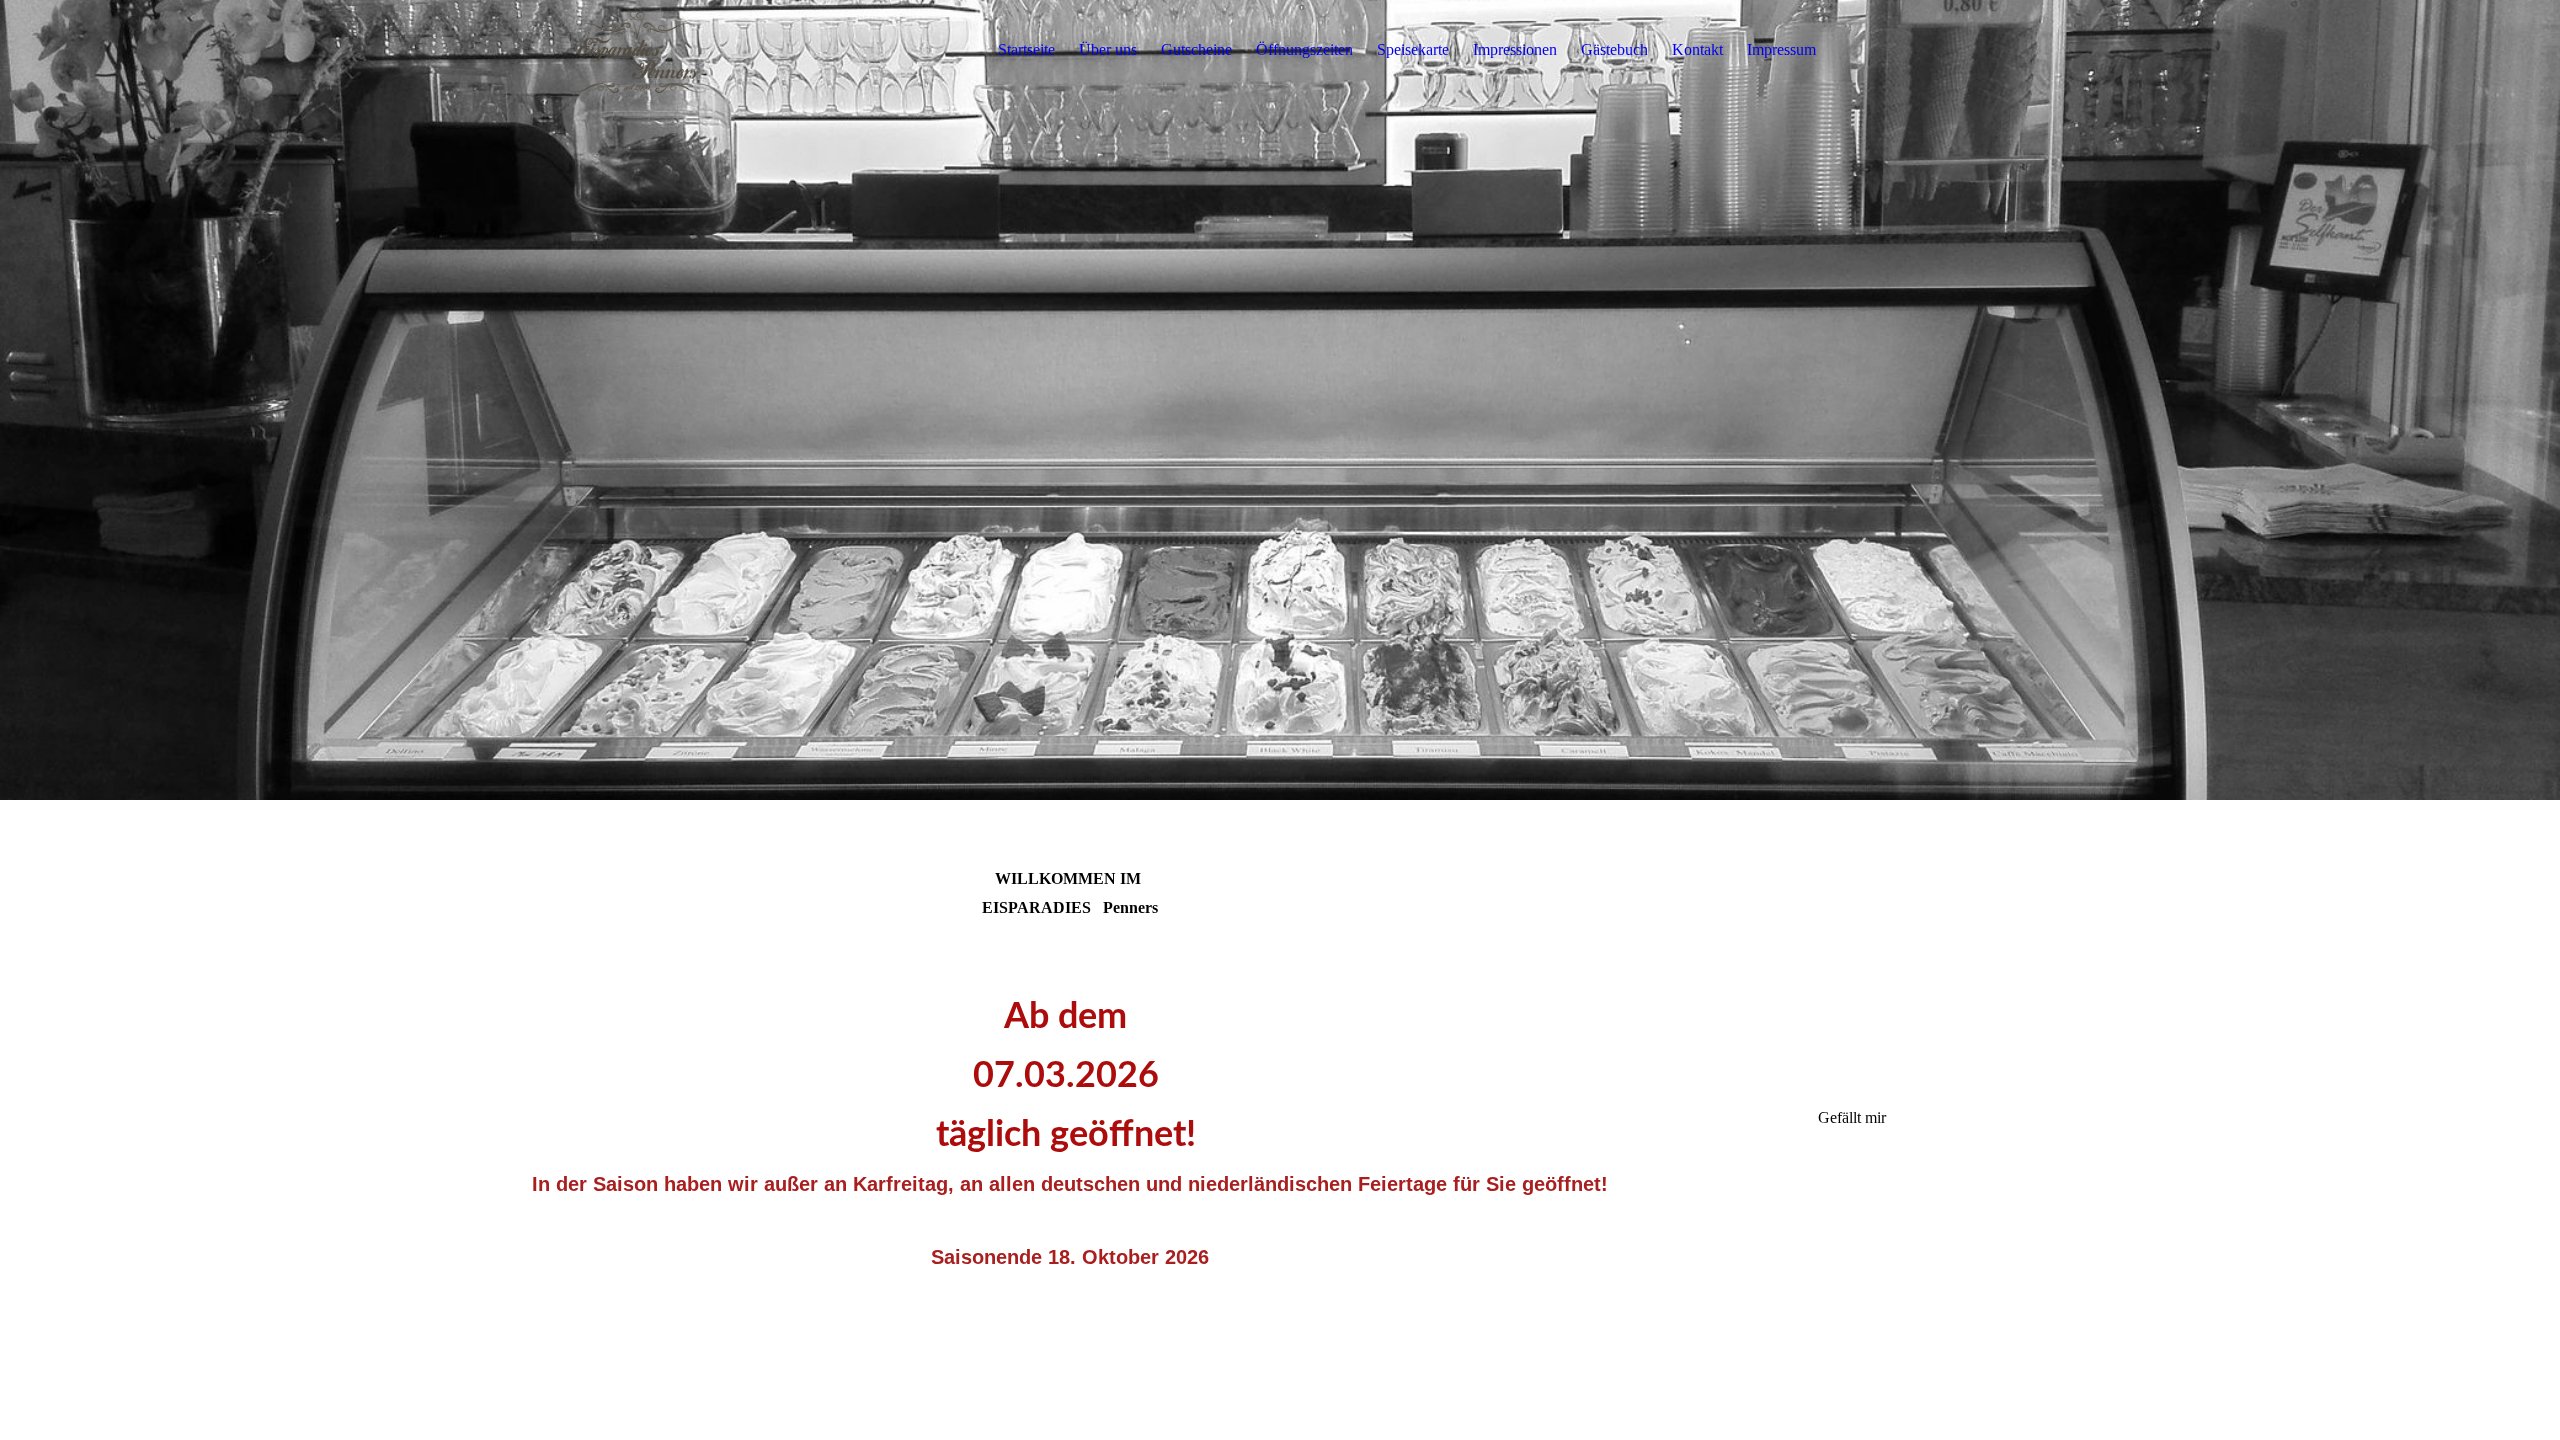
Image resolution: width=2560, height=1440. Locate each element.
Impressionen (1515, 49)
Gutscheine (1196, 49)
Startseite (1026, 49)
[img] (637, 50)
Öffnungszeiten (1304, 49)
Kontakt (1697, 49)
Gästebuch (1614, 49)
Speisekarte (1413, 49)
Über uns (1108, 49)
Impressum (1781, 49)
